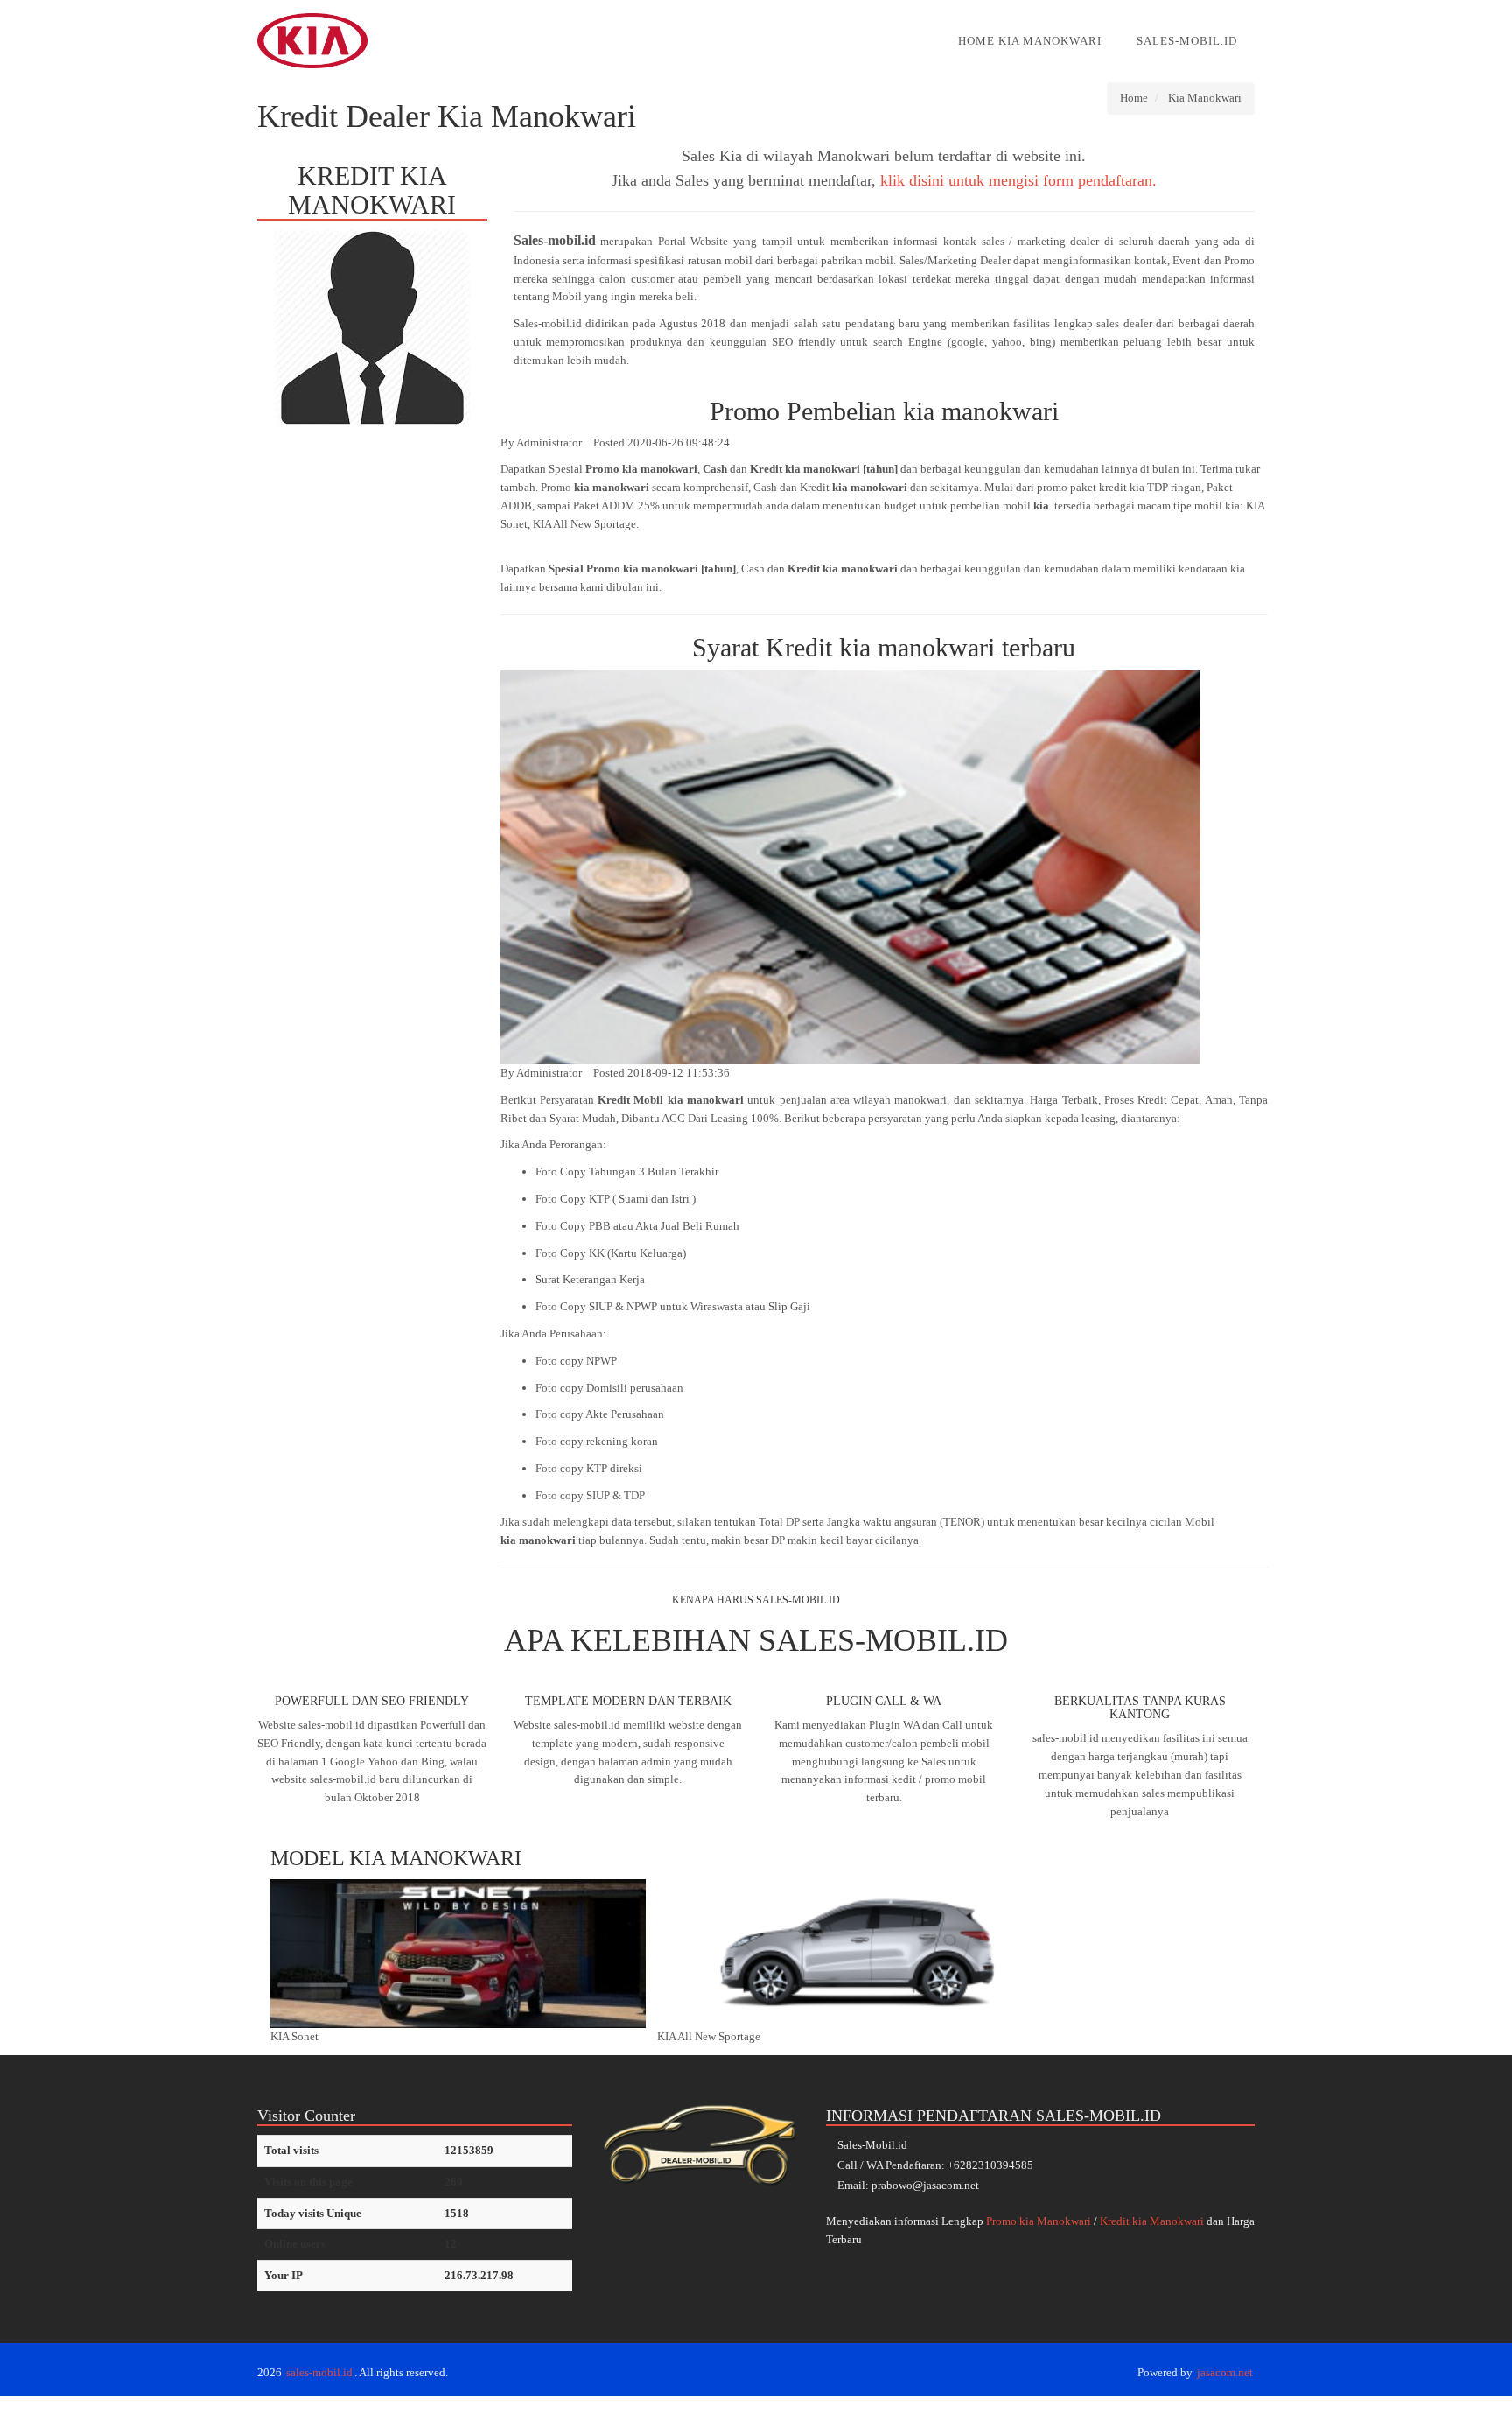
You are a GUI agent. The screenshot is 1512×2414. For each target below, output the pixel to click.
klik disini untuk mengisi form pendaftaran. (1018, 180)
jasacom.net (1225, 2372)
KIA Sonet (294, 2036)
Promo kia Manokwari (1039, 2221)
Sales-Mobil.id (1187, 41)
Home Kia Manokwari (1030, 41)
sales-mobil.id (319, 2372)
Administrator (549, 442)
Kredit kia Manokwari (1152, 2221)
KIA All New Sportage (709, 2036)
